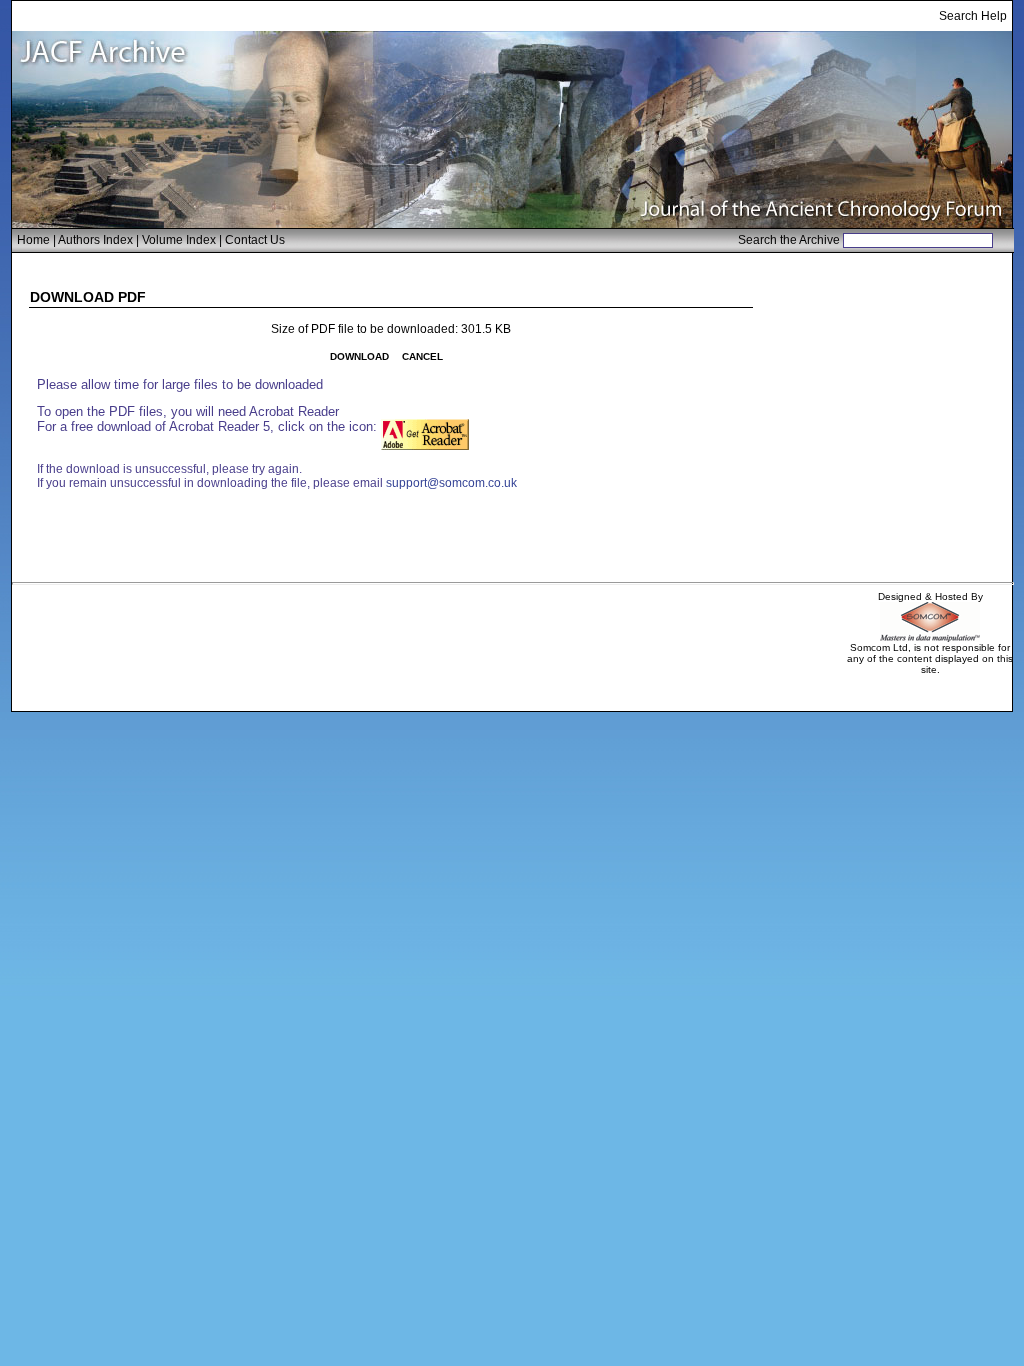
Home (33, 240)
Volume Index (179, 240)
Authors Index (95, 240)
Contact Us (255, 240)
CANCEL (422, 356)
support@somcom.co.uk (451, 483)
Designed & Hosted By (930, 596)
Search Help (973, 16)
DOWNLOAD (359, 356)
